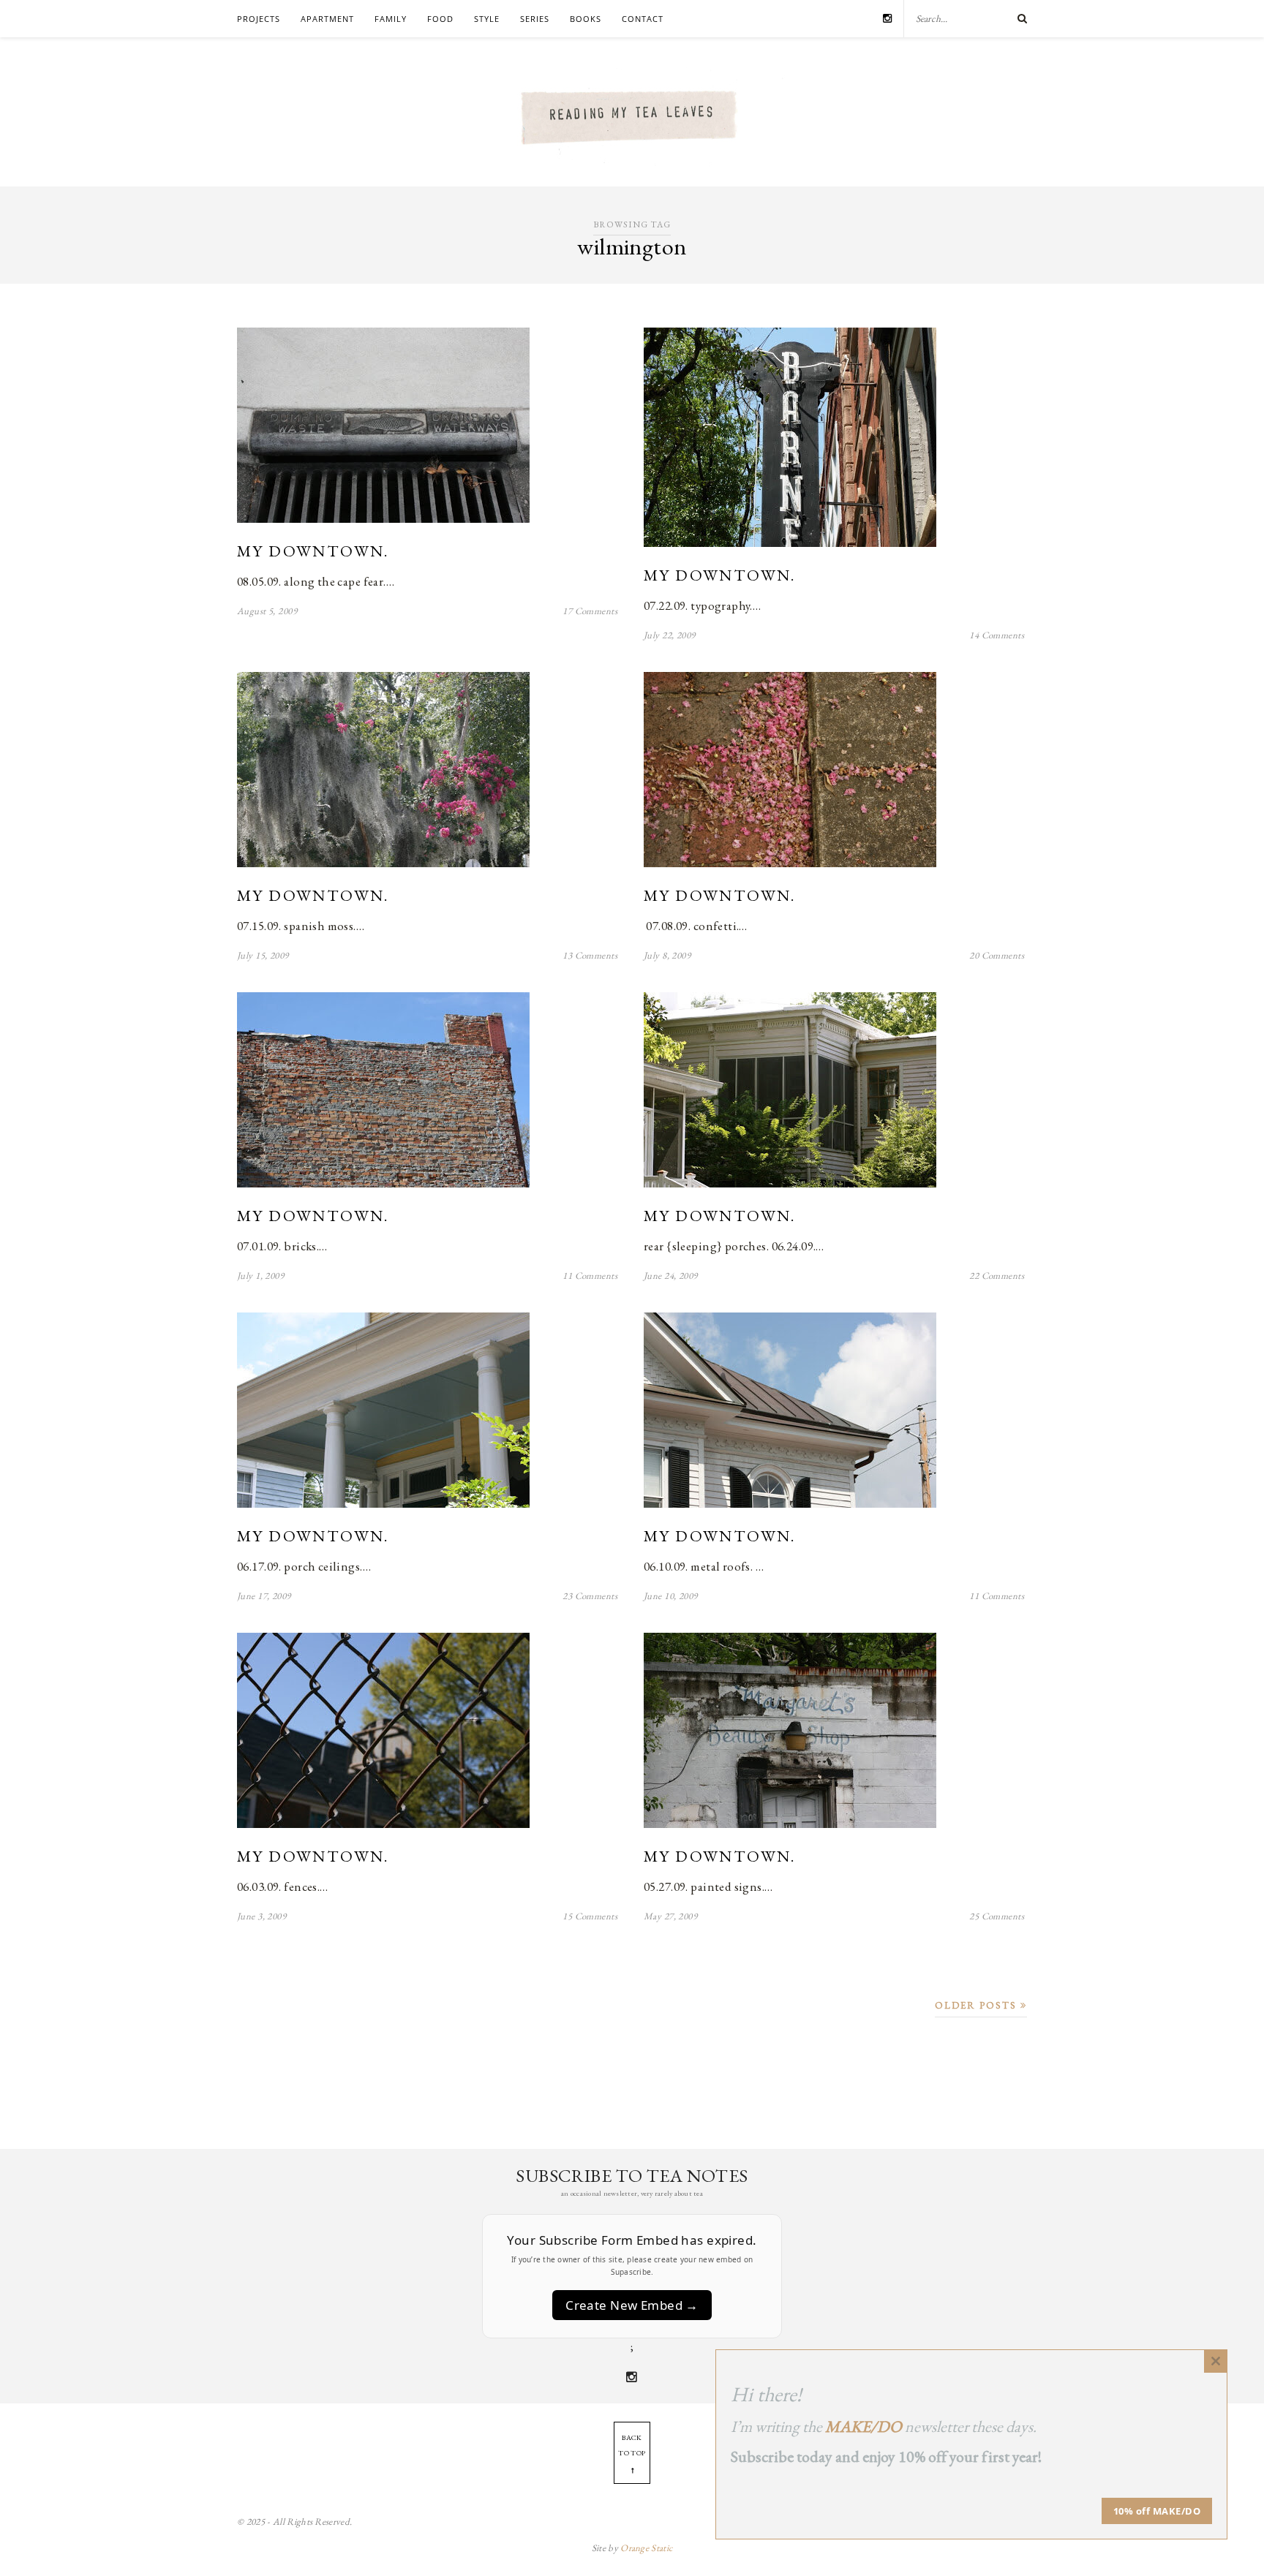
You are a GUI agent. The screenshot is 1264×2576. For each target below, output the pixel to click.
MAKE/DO (864, 2426)
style (487, 19)
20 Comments (997, 955)
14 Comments (997, 635)
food (440, 19)
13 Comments (590, 955)
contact (643, 19)
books (586, 19)
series (535, 19)
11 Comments (590, 1276)
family (391, 19)
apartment (327, 19)
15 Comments (590, 1916)
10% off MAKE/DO (1157, 2511)
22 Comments (997, 1276)
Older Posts (978, 2005)
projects (259, 19)
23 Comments (590, 1596)
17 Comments (590, 611)
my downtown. (313, 551)
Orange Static (646, 2548)
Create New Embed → (632, 2305)
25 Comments (997, 1916)
